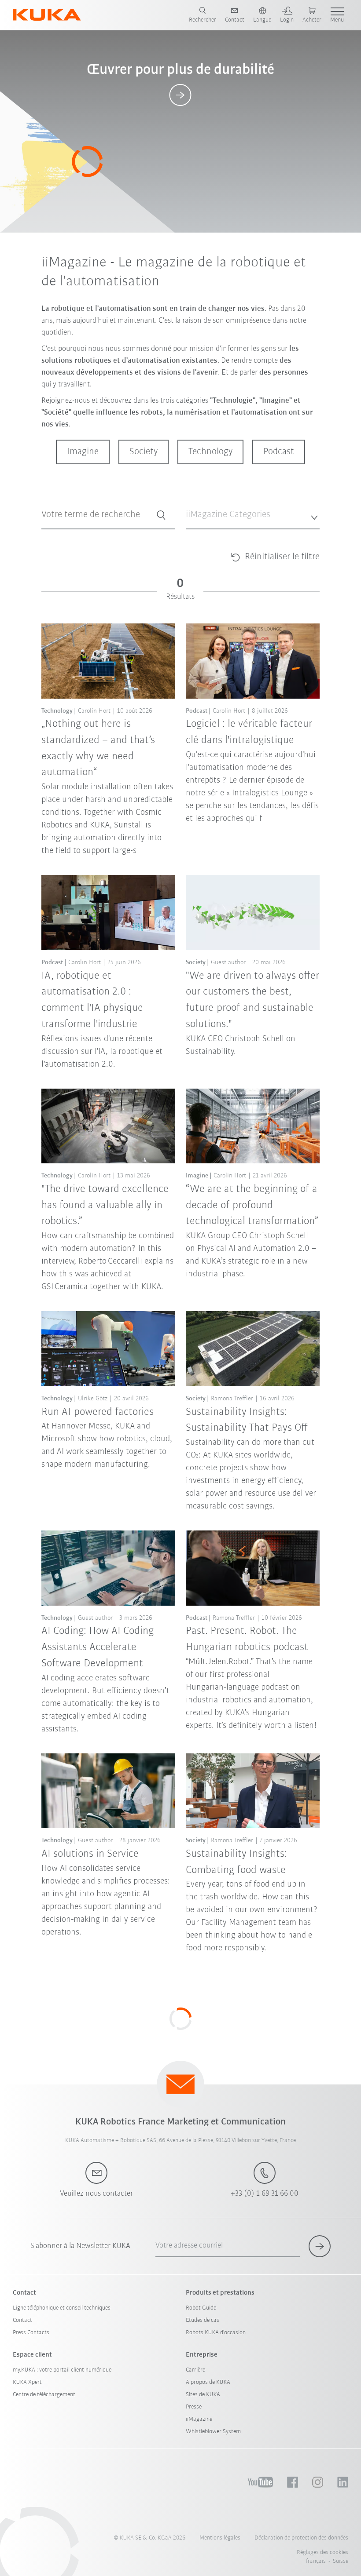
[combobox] (253, 515)
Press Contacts (31, 2333)
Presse (194, 2407)
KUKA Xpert (27, 2382)
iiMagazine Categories (213, 535)
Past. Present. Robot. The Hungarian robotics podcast (247, 1639)
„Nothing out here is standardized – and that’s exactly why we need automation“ (98, 748)
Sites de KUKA (203, 2395)
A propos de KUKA (208, 2382)
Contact (22, 2320)
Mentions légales (220, 2538)
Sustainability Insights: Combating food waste (236, 1862)
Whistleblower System (213, 2432)
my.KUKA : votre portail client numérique (62, 2370)
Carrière (195, 2370)
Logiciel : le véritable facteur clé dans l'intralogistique (249, 732)
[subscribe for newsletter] (320, 2246)
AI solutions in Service (90, 1854)
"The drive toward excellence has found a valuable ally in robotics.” (105, 1205)
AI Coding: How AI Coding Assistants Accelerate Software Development (98, 1647)
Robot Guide (201, 2308)
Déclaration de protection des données (301, 2538)
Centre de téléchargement (44, 2395)
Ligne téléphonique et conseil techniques (62, 2308)
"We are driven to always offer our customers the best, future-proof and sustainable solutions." (252, 1000)
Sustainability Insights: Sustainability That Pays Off (247, 1420)
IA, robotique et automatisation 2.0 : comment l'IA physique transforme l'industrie (92, 1000)
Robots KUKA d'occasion (216, 2333)
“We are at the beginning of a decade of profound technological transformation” (252, 1205)
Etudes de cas (203, 2320)
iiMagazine (199, 2419)
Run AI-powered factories (98, 1412)
